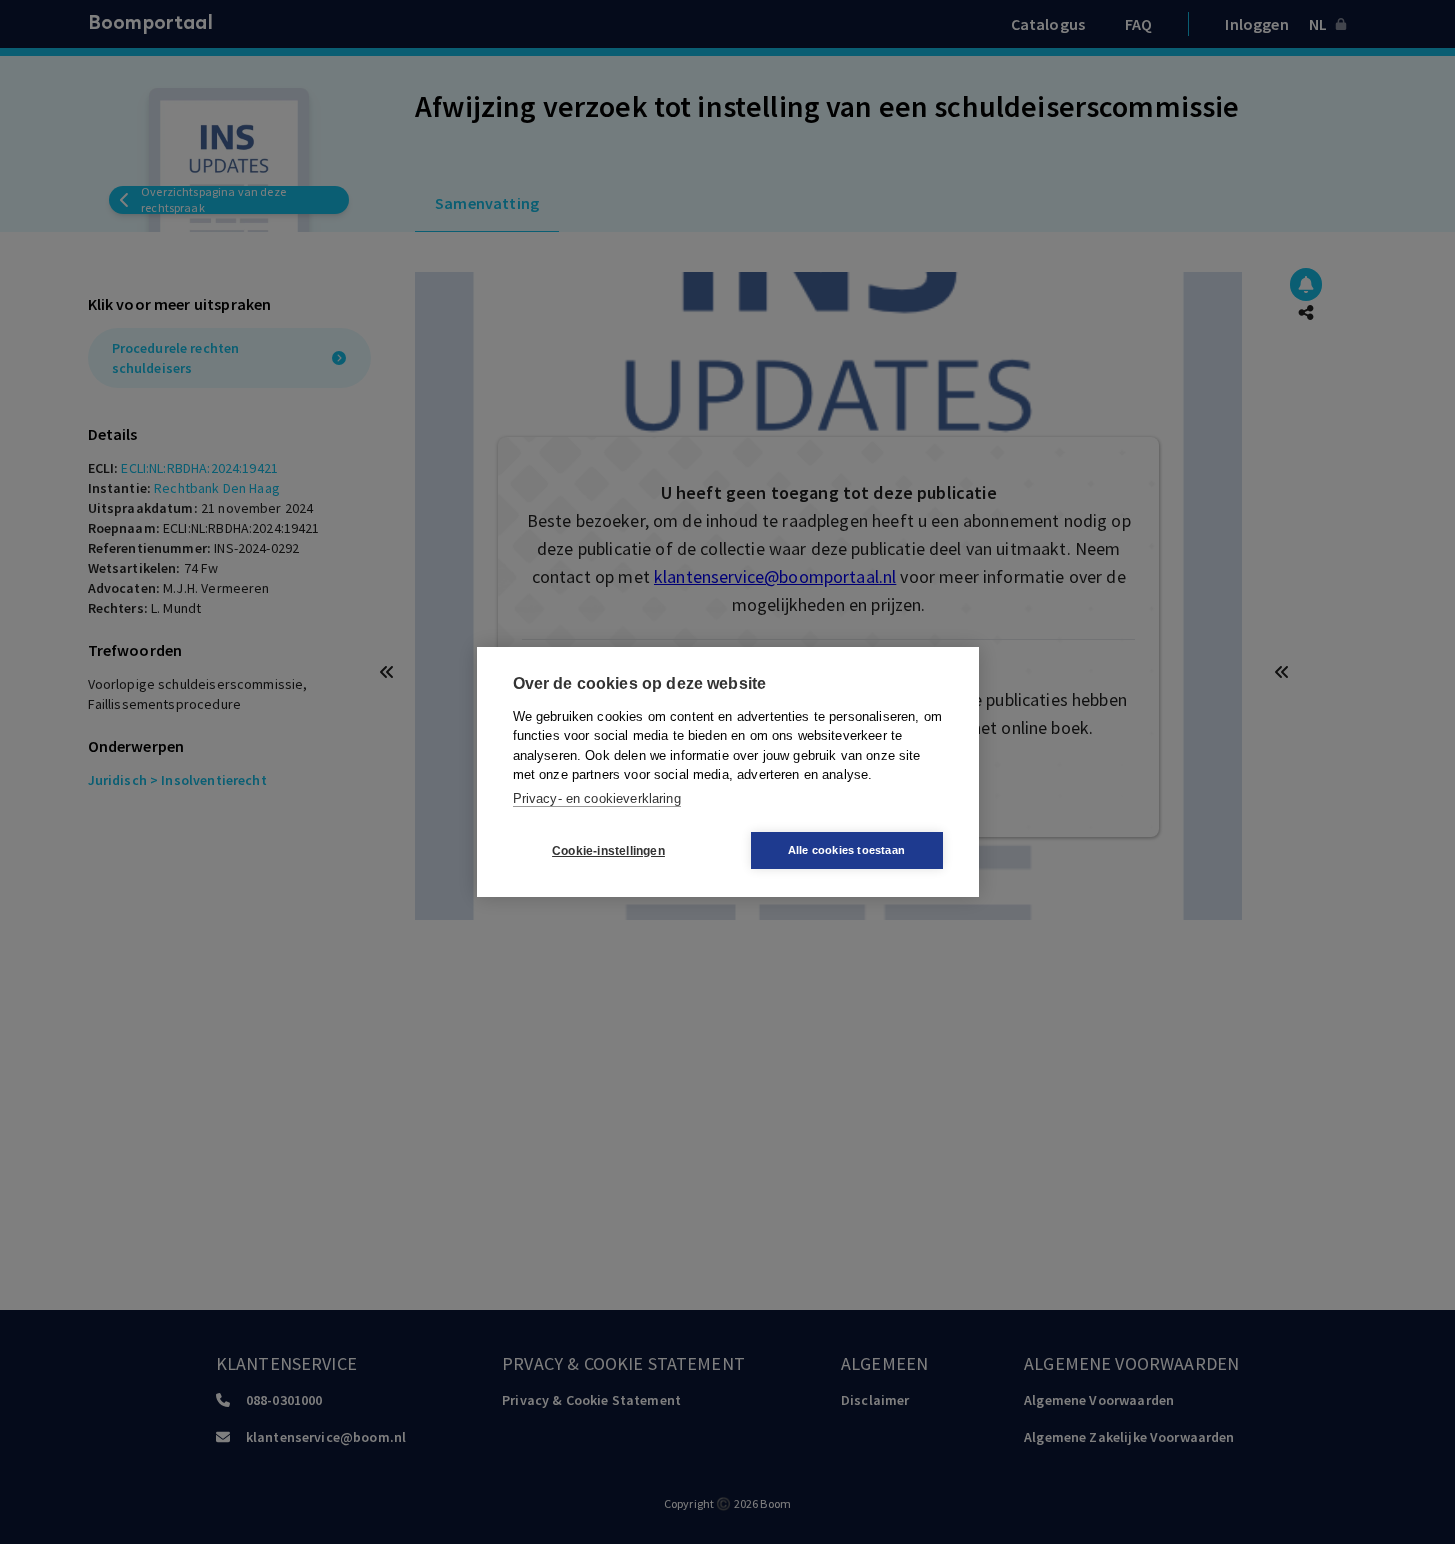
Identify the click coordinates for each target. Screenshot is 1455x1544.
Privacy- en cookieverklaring (597, 798)
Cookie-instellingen (608, 851)
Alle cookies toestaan (846, 850)
